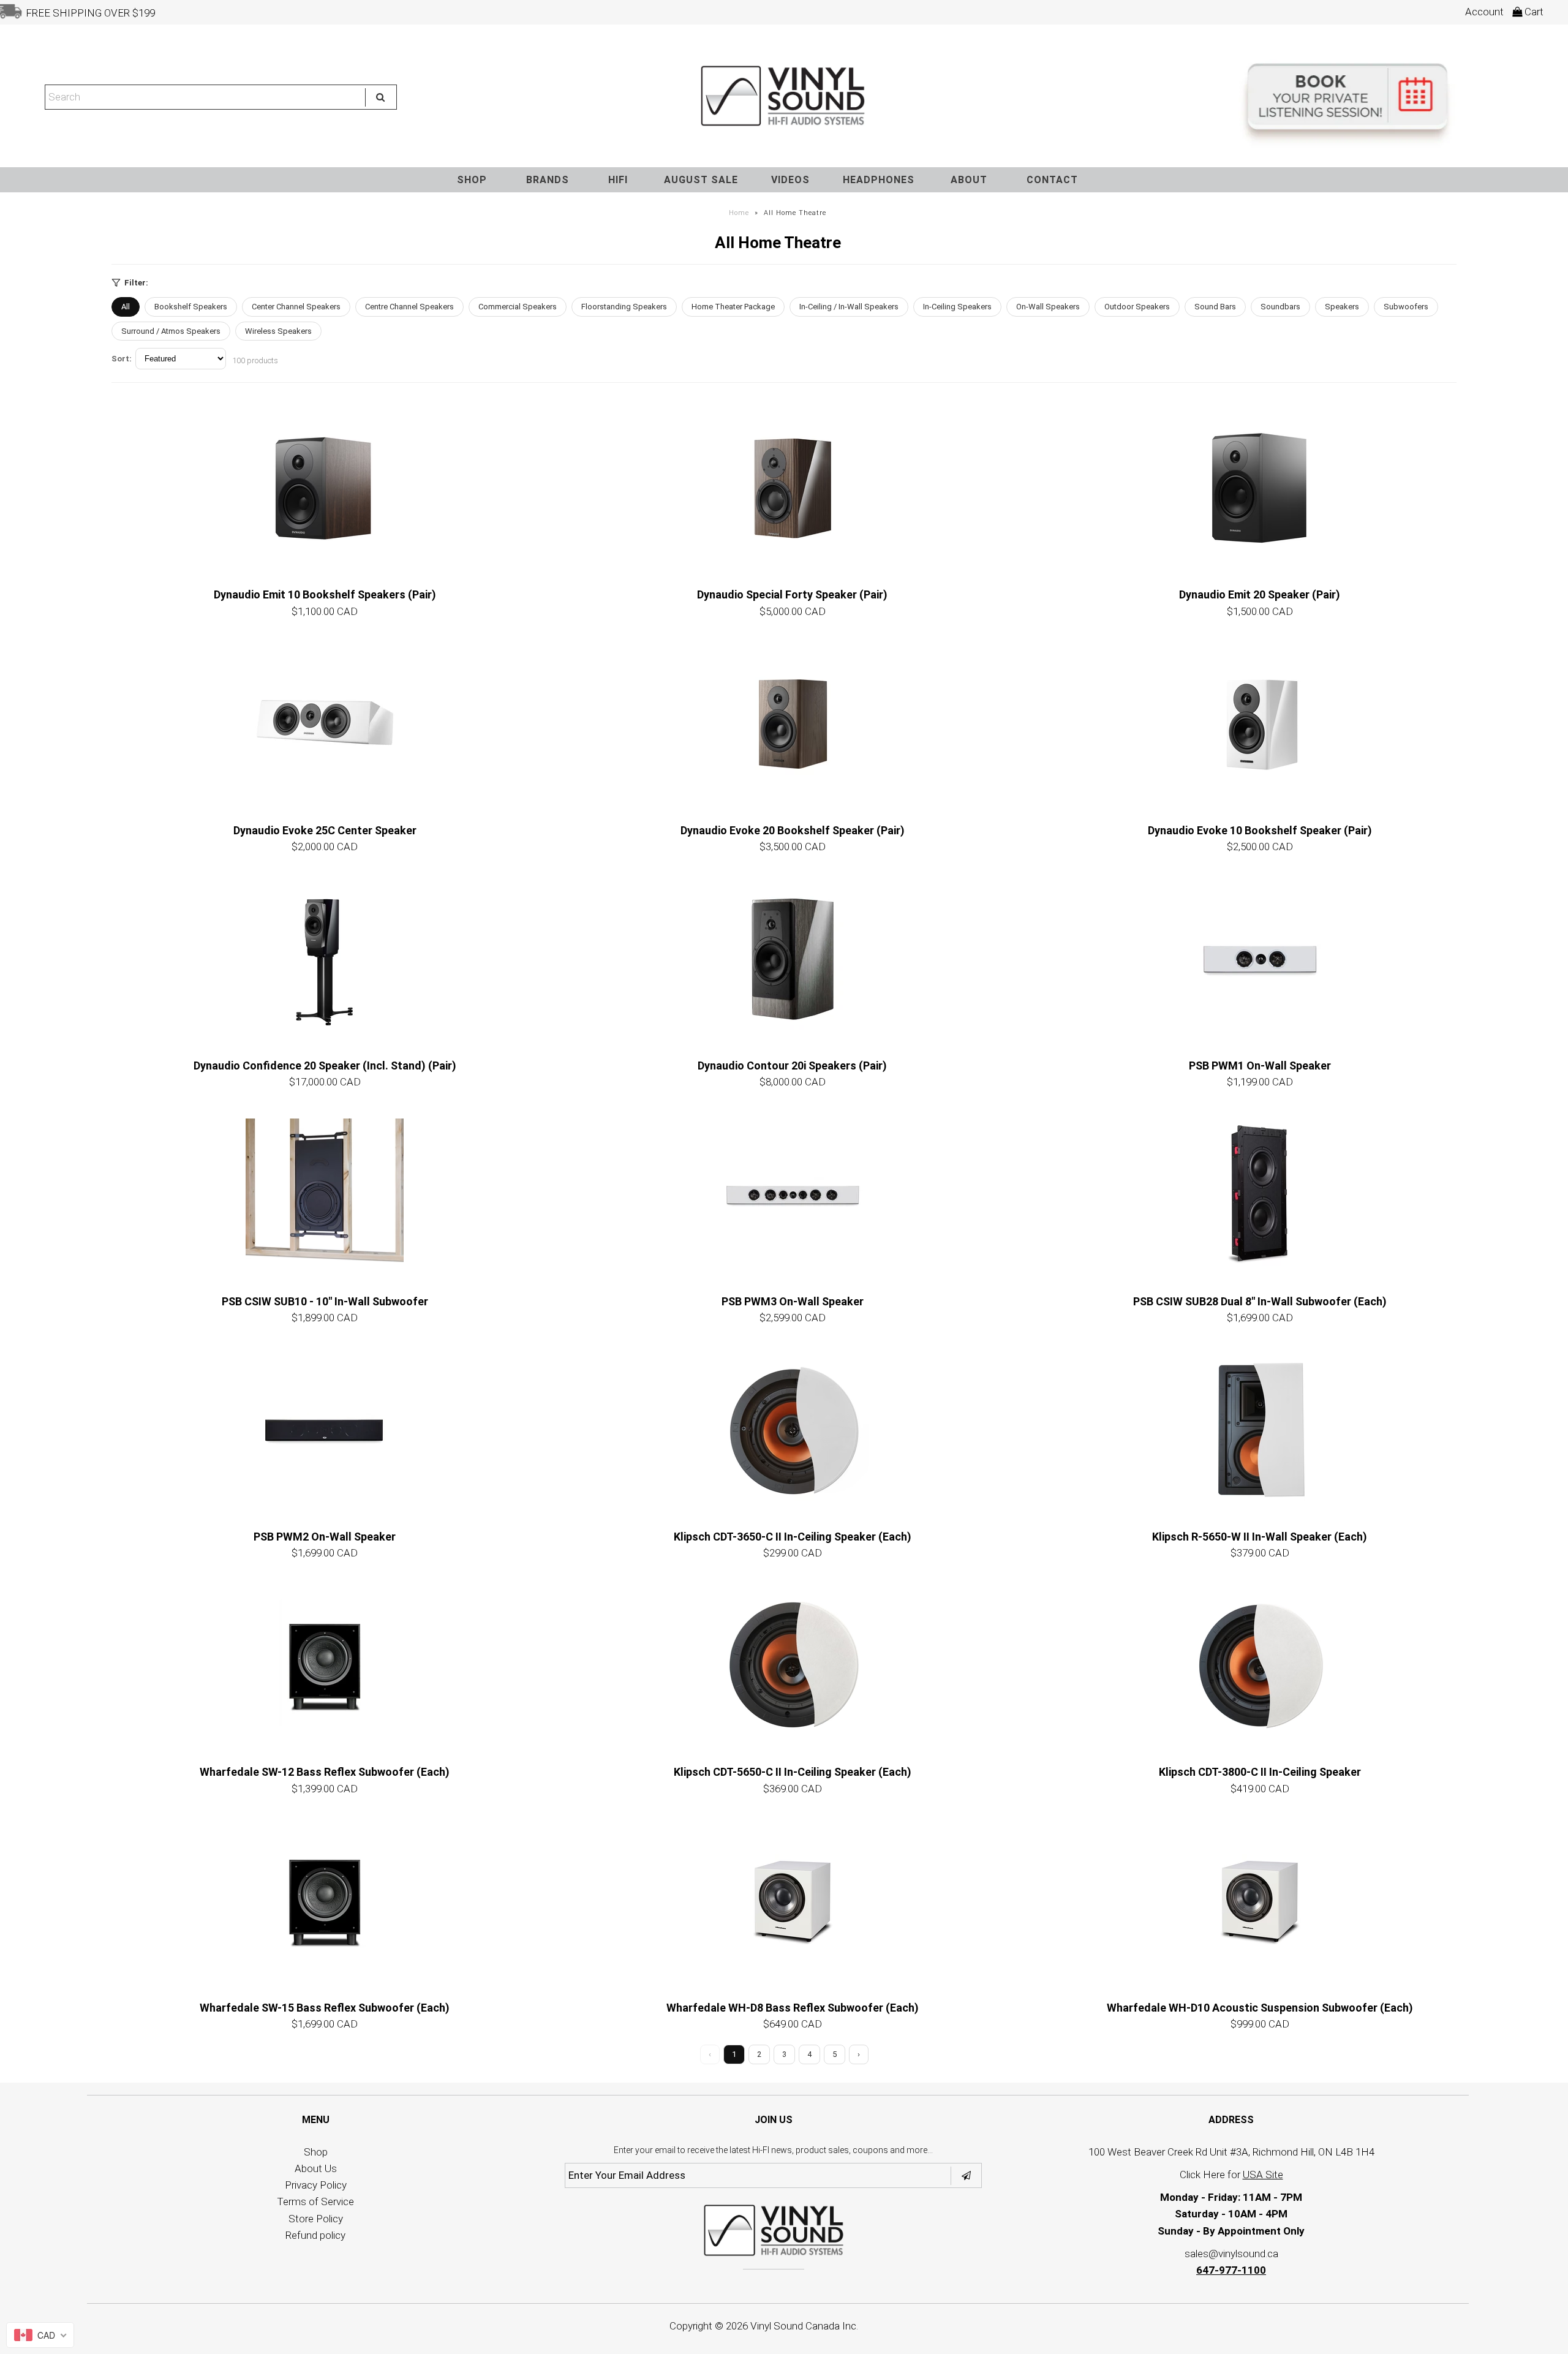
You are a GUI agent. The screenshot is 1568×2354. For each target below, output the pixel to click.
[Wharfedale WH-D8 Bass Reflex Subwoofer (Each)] (793, 1901)
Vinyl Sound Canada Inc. (804, 2326)
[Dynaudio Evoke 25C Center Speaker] (325, 724)
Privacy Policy (316, 2185)
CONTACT (1052, 180)
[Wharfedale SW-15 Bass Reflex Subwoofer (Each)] (325, 1901)
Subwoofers (1406, 307)
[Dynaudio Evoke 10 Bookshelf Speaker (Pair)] (1260, 724)
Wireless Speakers (278, 331)
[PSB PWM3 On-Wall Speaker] (793, 1195)
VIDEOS (790, 180)
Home (739, 213)
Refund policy (315, 2235)
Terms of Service (315, 2201)
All (126, 307)
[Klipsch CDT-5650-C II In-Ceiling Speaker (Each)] (793, 1666)
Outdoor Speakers (1137, 307)
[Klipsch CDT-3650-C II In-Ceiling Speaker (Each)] (793, 1430)
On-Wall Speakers (1048, 307)
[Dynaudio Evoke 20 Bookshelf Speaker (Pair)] (793, 724)
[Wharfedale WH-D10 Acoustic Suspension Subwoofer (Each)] (1260, 1901)
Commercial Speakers (518, 307)
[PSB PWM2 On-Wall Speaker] (325, 1430)
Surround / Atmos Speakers (171, 331)
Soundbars (1280, 307)
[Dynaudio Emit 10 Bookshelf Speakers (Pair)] (325, 488)
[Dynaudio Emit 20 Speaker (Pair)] (1260, 488)
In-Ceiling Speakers (957, 307)
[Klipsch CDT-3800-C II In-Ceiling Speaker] (1260, 1666)
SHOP (472, 180)
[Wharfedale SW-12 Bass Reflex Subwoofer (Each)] (325, 1666)
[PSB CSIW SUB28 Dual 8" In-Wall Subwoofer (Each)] (1260, 1195)
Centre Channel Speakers (409, 307)
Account (1484, 12)
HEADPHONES (879, 180)
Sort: (122, 359)
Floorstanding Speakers (624, 307)
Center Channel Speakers (296, 307)
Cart (1533, 12)
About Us (316, 2168)
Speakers (1342, 307)
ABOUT (969, 180)
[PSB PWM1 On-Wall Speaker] (1260, 959)
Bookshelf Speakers (191, 307)
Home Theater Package (733, 307)
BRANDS (548, 180)
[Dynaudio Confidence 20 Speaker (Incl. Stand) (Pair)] (325, 959)
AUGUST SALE (701, 180)
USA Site (1263, 2175)
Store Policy (316, 2219)
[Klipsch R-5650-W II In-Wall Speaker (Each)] (1260, 1430)
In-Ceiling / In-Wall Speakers (849, 307)
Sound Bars (1215, 307)
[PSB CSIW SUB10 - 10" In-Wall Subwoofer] (325, 1195)
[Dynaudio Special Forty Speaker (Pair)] (793, 488)
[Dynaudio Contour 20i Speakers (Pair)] (793, 959)
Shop (316, 2152)
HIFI (618, 180)
